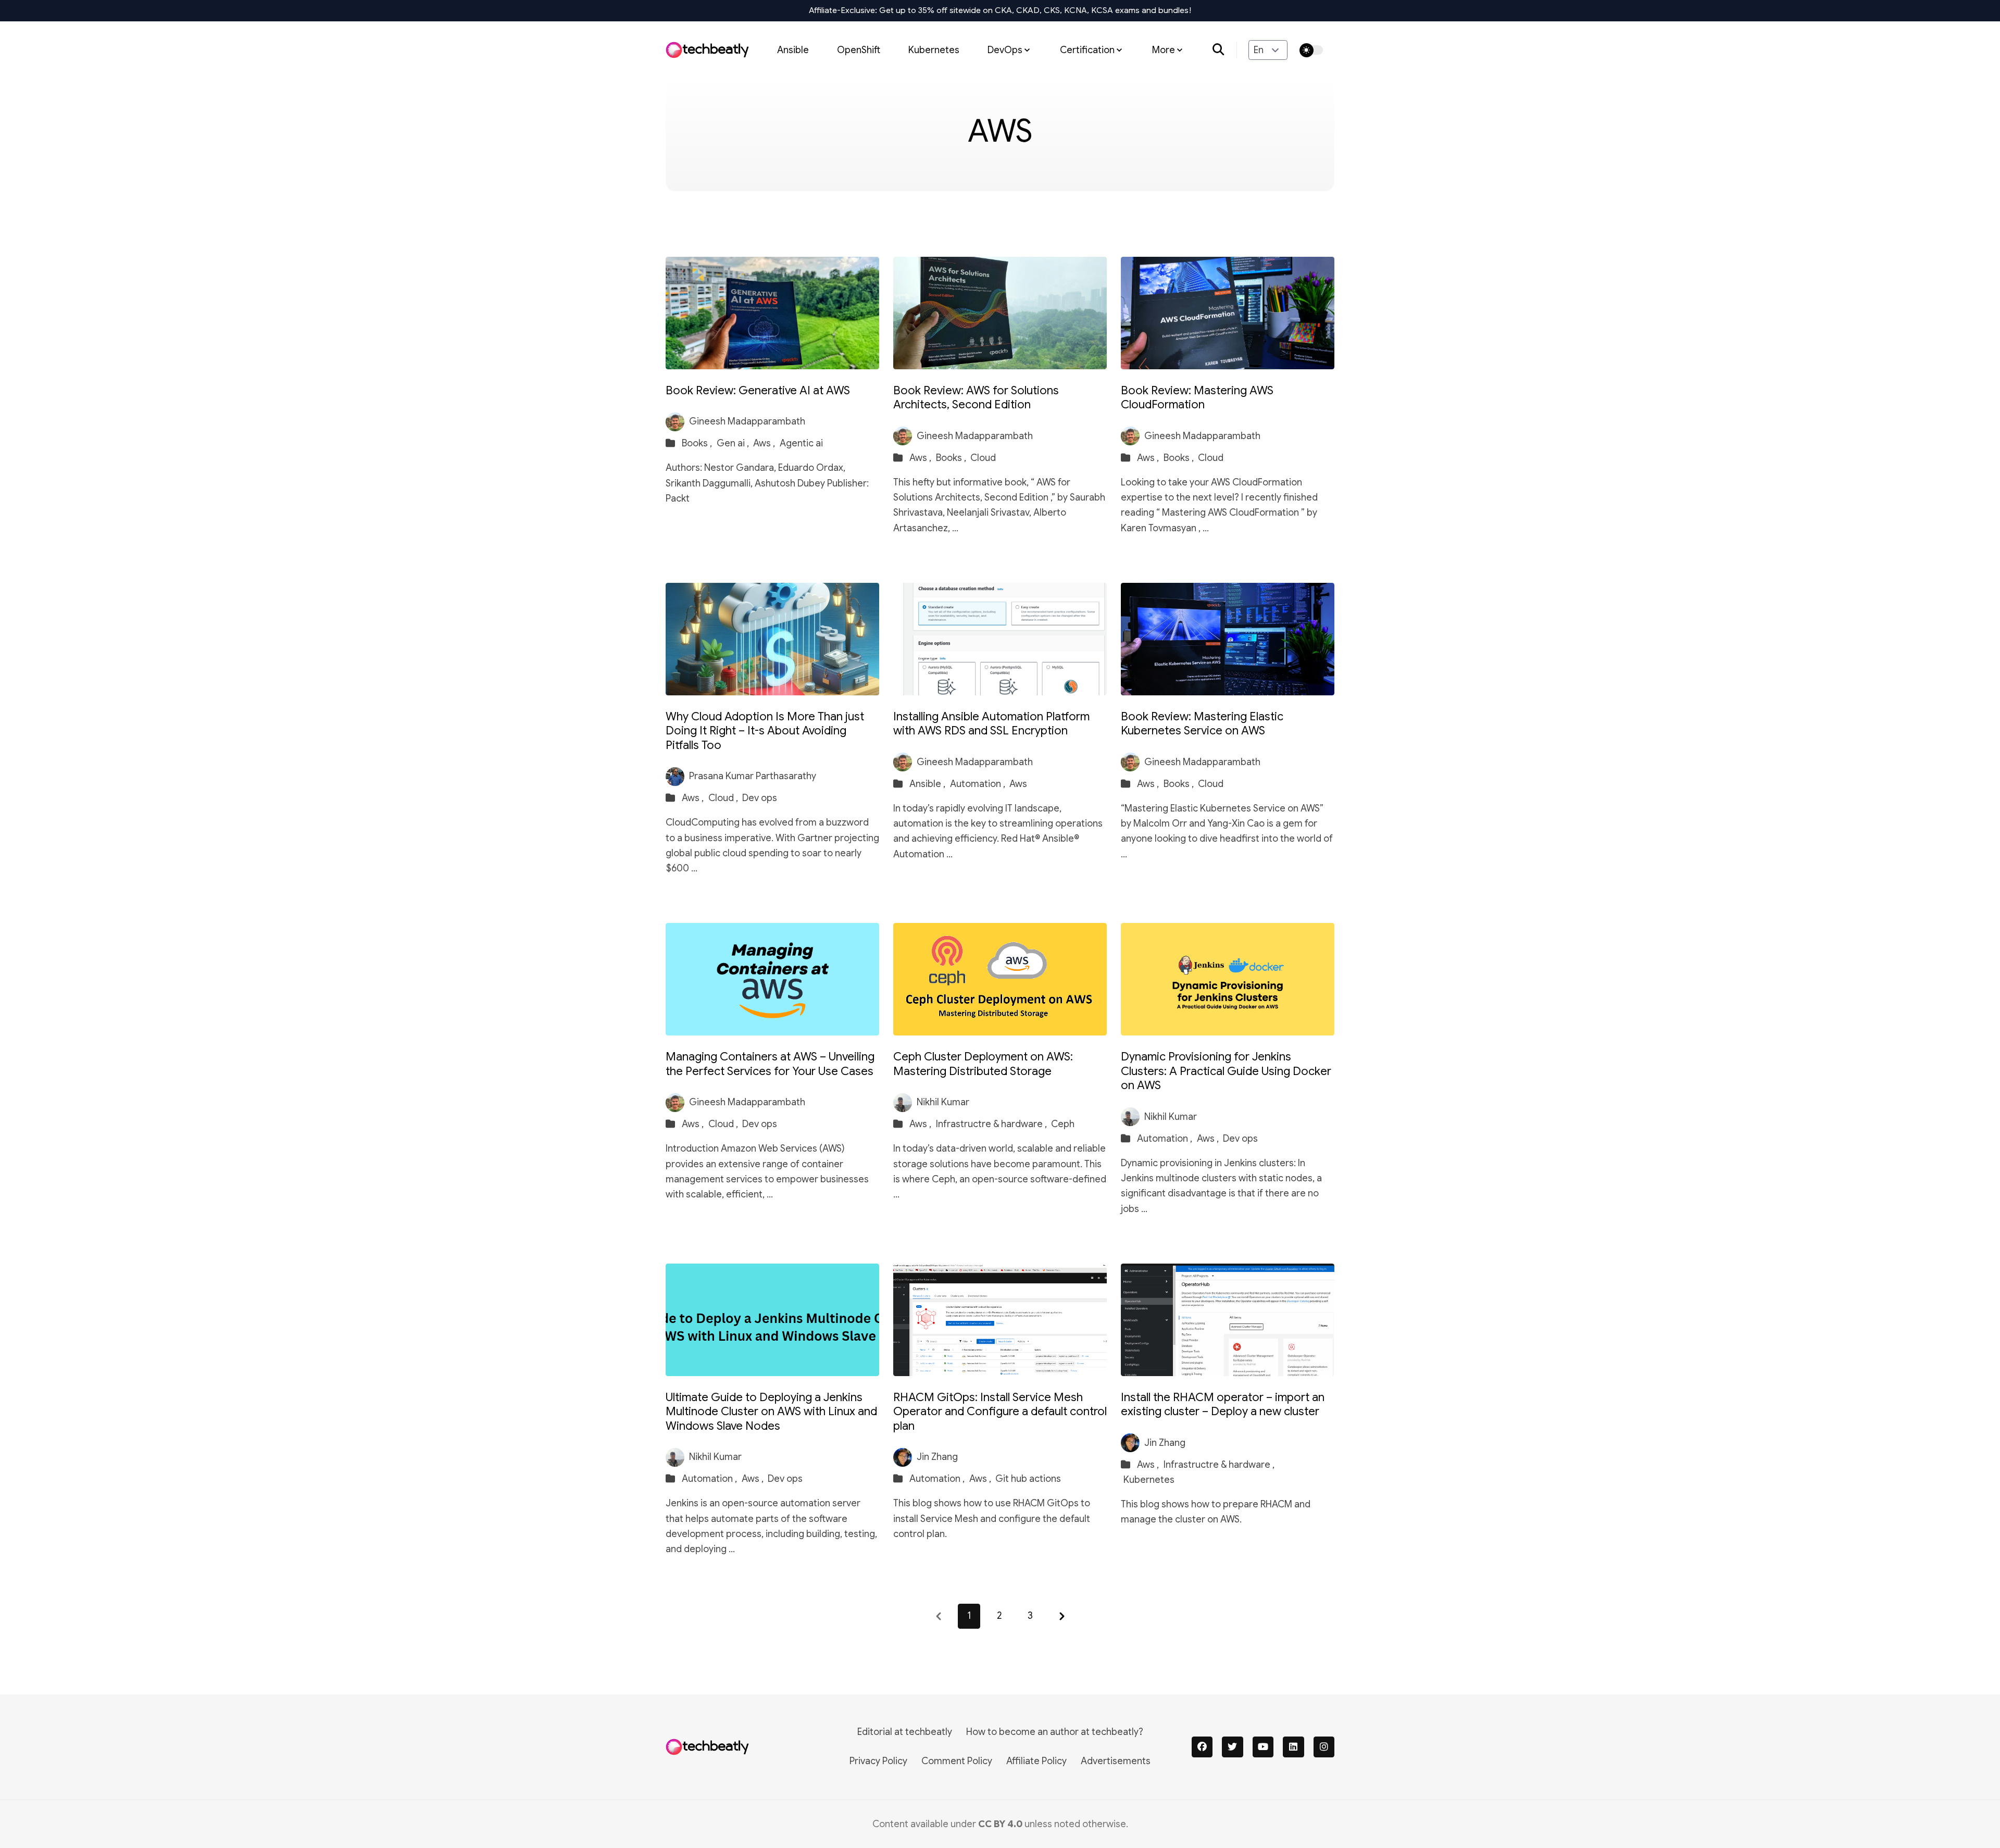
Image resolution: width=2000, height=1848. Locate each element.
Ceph (1063, 1124)
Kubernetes (934, 49)
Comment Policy (957, 1761)
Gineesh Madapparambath (747, 421)
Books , (698, 443)
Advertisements (1116, 1761)
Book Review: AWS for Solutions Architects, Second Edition (976, 398)
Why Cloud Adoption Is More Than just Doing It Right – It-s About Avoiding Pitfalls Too (765, 731)
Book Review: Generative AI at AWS (758, 390)
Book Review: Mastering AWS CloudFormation (1197, 398)
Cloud (983, 458)
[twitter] (1233, 1747)
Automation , (979, 784)
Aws (1018, 784)
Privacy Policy (878, 1761)
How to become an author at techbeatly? (1055, 1732)
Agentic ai (801, 443)
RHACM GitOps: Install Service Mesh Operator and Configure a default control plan (1000, 1412)
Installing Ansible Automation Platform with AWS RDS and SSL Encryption (991, 724)
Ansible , (928, 784)
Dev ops (760, 798)
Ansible (793, 49)
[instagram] (1324, 1747)
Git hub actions (1028, 1479)
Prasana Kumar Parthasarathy (753, 776)
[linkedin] (1293, 1747)
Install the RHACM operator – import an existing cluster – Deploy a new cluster (1223, 1404)
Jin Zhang (937, 1457)
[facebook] (1202, 1747)
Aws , (765, 443)
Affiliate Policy (1036, 1761)
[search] (1225, 50)
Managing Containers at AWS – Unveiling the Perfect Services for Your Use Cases (770, 1064)
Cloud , (724, 798)
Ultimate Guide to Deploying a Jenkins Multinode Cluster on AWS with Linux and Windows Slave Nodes (771, 1412)
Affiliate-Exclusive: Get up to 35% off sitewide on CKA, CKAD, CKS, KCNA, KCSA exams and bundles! (1000, 10)
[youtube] (1263, 1747)
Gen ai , (734, 443)
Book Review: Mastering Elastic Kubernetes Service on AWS (1202, 724)
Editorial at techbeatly (905, 1732)
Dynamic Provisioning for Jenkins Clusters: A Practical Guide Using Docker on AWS (1226, 1071)
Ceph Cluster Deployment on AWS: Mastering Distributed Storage (983, 1064)
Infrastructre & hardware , (992, 1124)
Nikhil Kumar (943, 1102)
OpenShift (859, 49)
